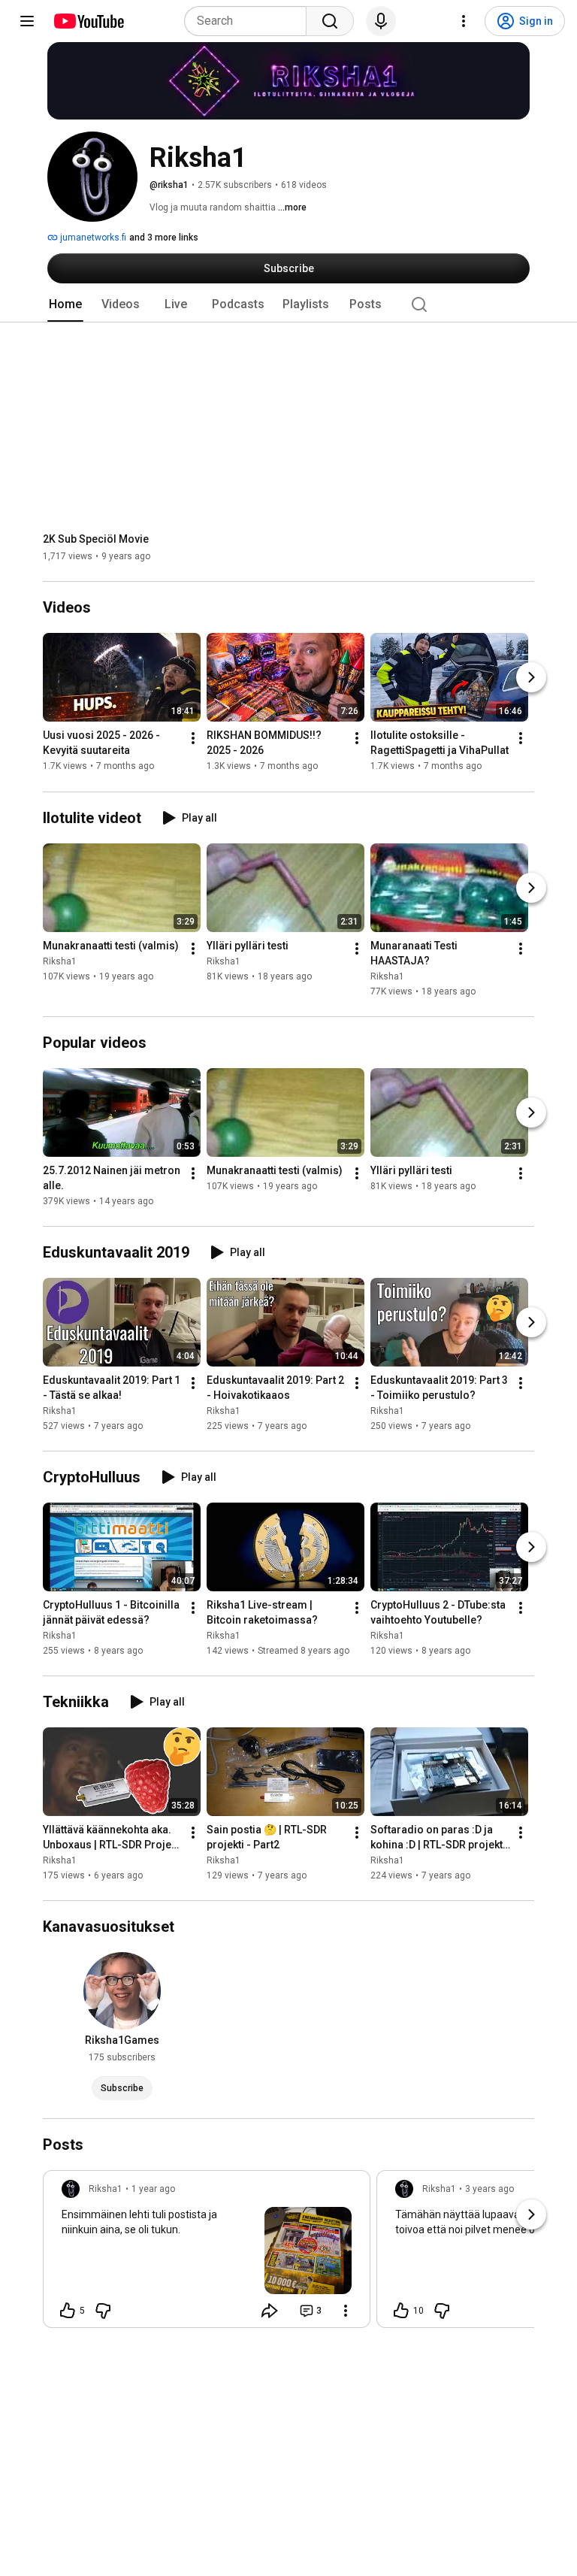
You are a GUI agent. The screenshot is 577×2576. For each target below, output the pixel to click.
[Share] (270, 2311)
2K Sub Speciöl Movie (96, 539)
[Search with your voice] (381, 21)
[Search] (330, 21)
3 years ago (489, 2189)
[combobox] (250, 21)
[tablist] (288, 304)
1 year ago (153, 2189)
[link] (207, 2254)
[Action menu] (346, 2311)
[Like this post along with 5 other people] (68, 2311)
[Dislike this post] (103, 2311)
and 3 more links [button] (164, 238)
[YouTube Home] (88, 21)
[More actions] (193, 739)
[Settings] (464, 21)
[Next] (531, 678)
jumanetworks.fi (92, 238)
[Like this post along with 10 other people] (401, 2311)
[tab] (65, 304)
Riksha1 (60, 961)
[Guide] (27, 21)
